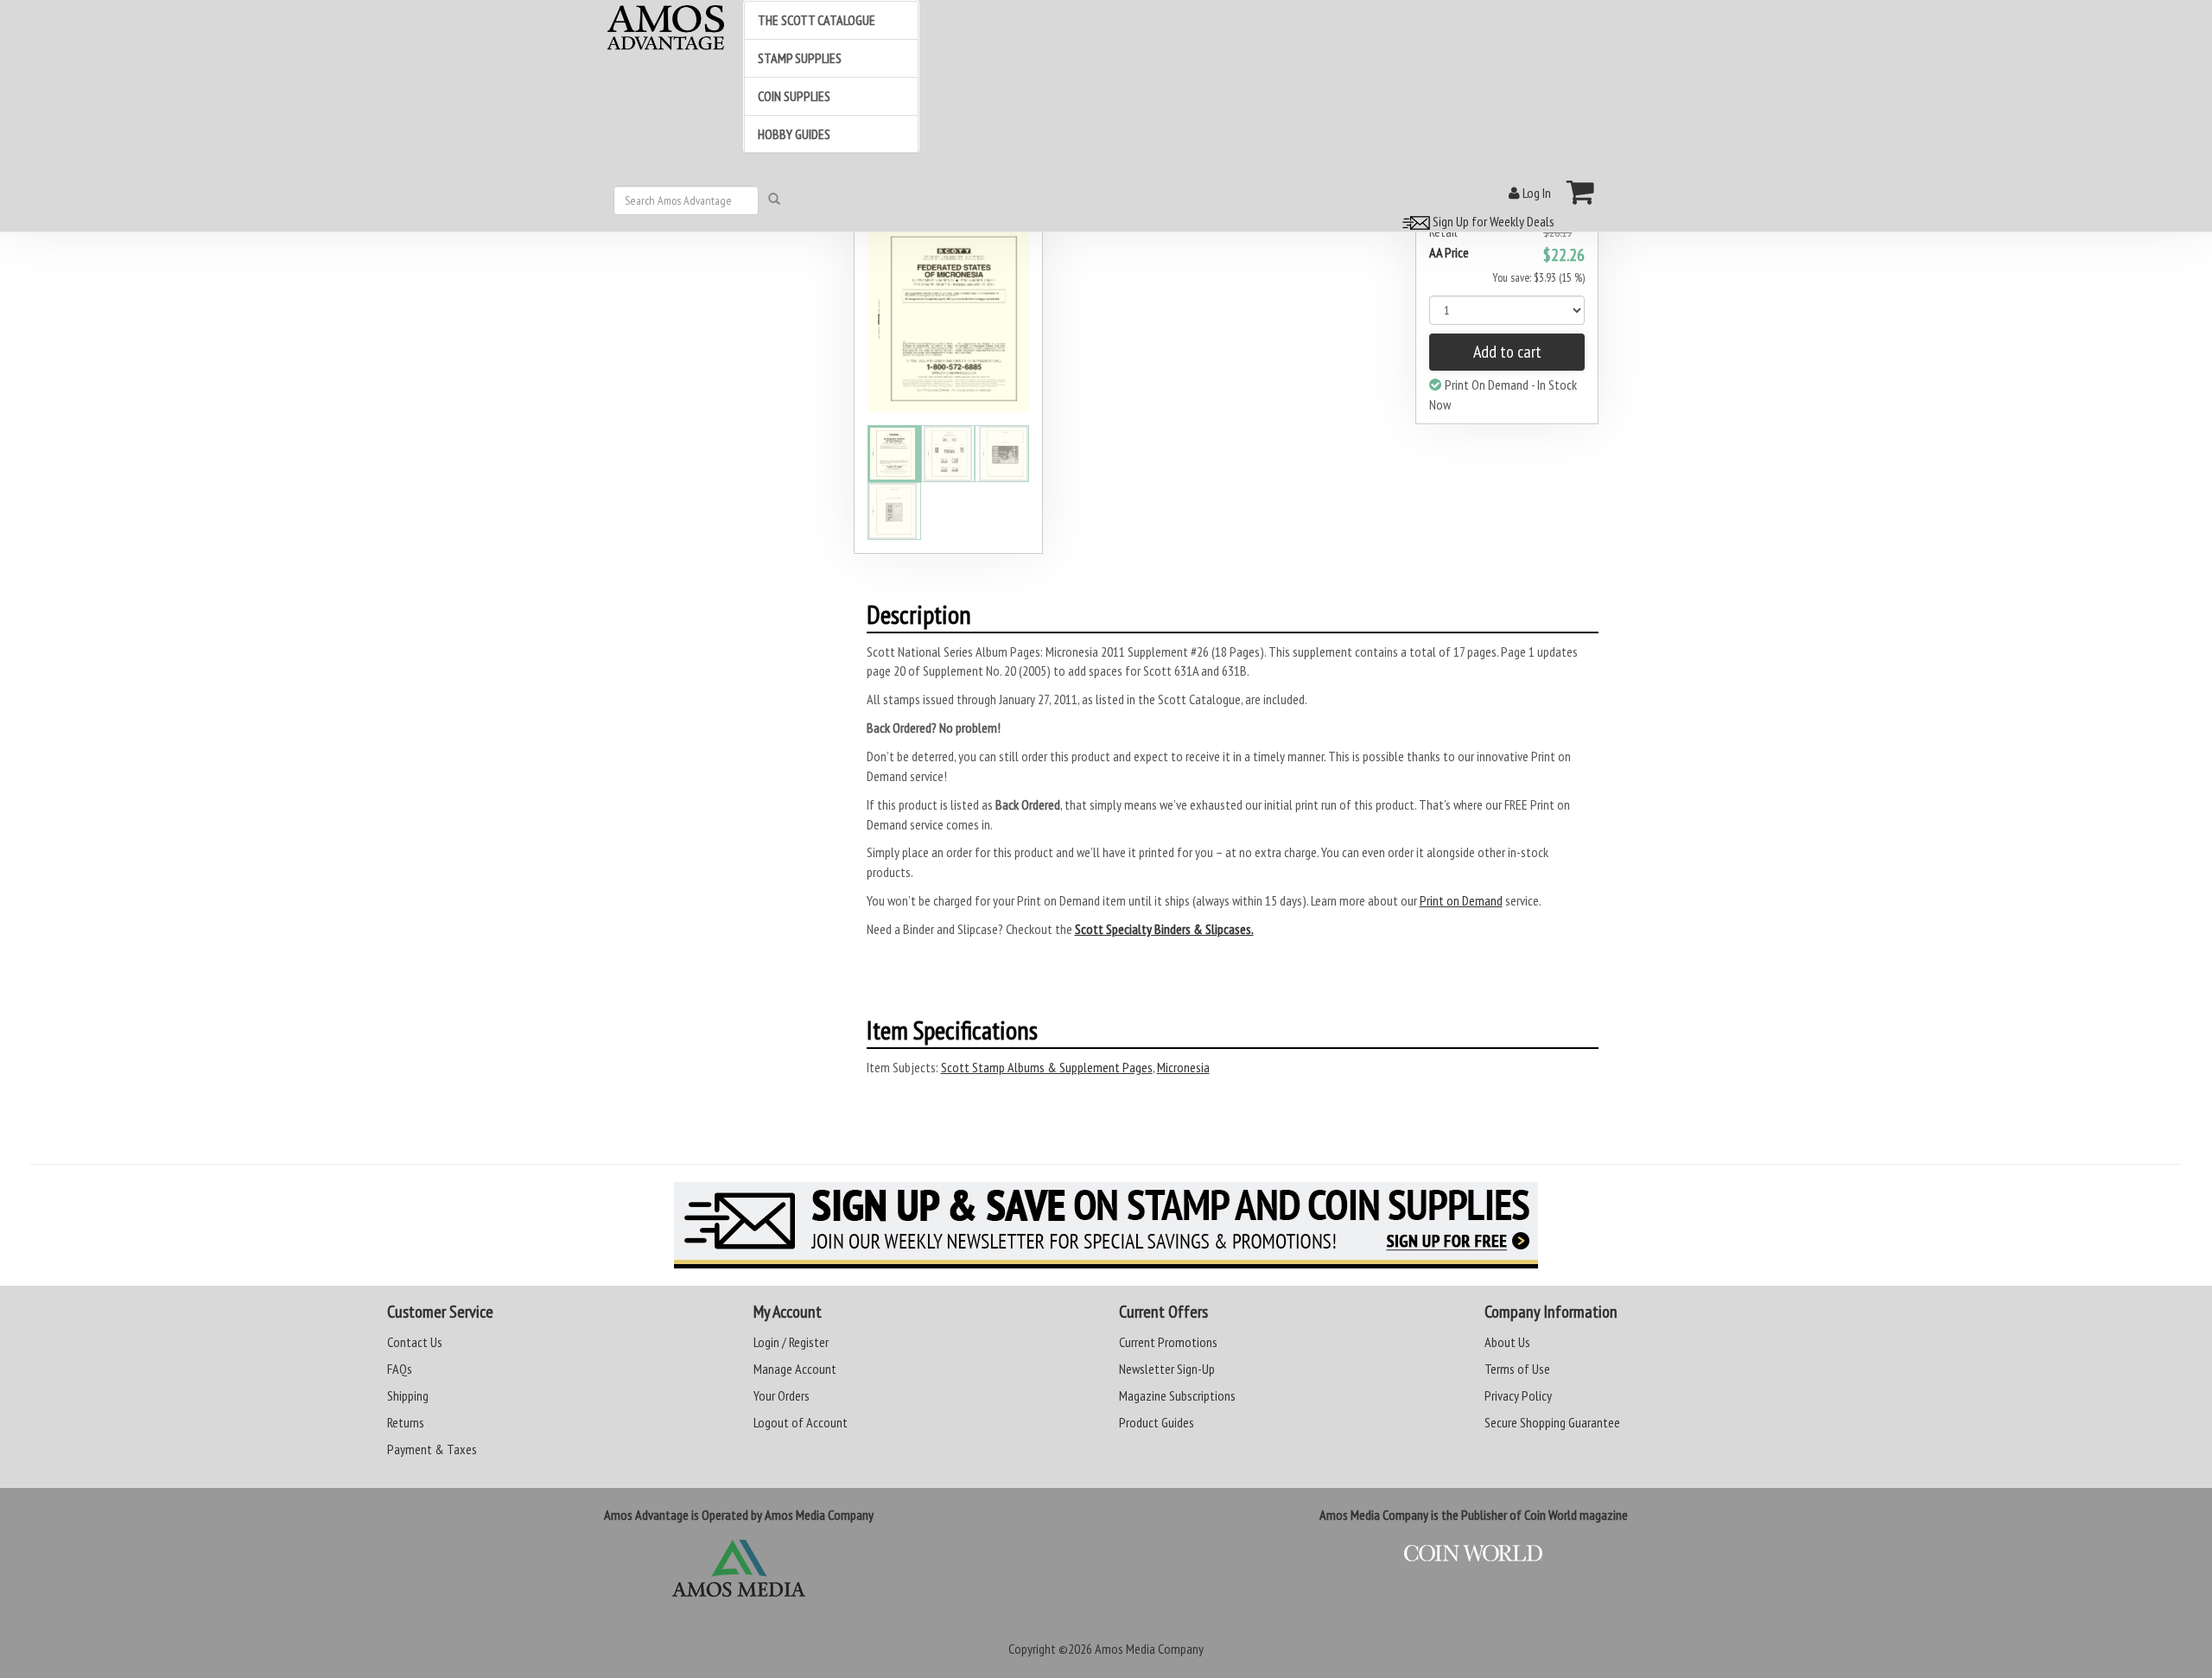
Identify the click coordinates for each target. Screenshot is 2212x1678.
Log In (1535, 193)
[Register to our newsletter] (1106, 1225)
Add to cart (1507, 352)
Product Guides (1157, 1422)
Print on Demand (1461, 900)
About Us (1507, 1342)
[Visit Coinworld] (1473, 1554)
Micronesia (1183, 1067)
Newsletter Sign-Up (1167, 1369)
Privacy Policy (1518, 1395)
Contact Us (415, 1342)
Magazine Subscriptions (1177, 1395)
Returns (406, 1422)
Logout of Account (801, 1422)
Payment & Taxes (432, 1449)
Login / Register (791, 1342)
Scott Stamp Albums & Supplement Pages (1047, 1067)
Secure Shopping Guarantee (1552, 1422)
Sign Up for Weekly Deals (1492, 221)
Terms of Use (1517, 1369)
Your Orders (782, 1395)
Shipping (408, 1395)
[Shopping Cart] (1581, 192)
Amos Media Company (1149, 1649)
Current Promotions (1168, 1342)
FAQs (400, 1369)
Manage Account (795, 1369)
